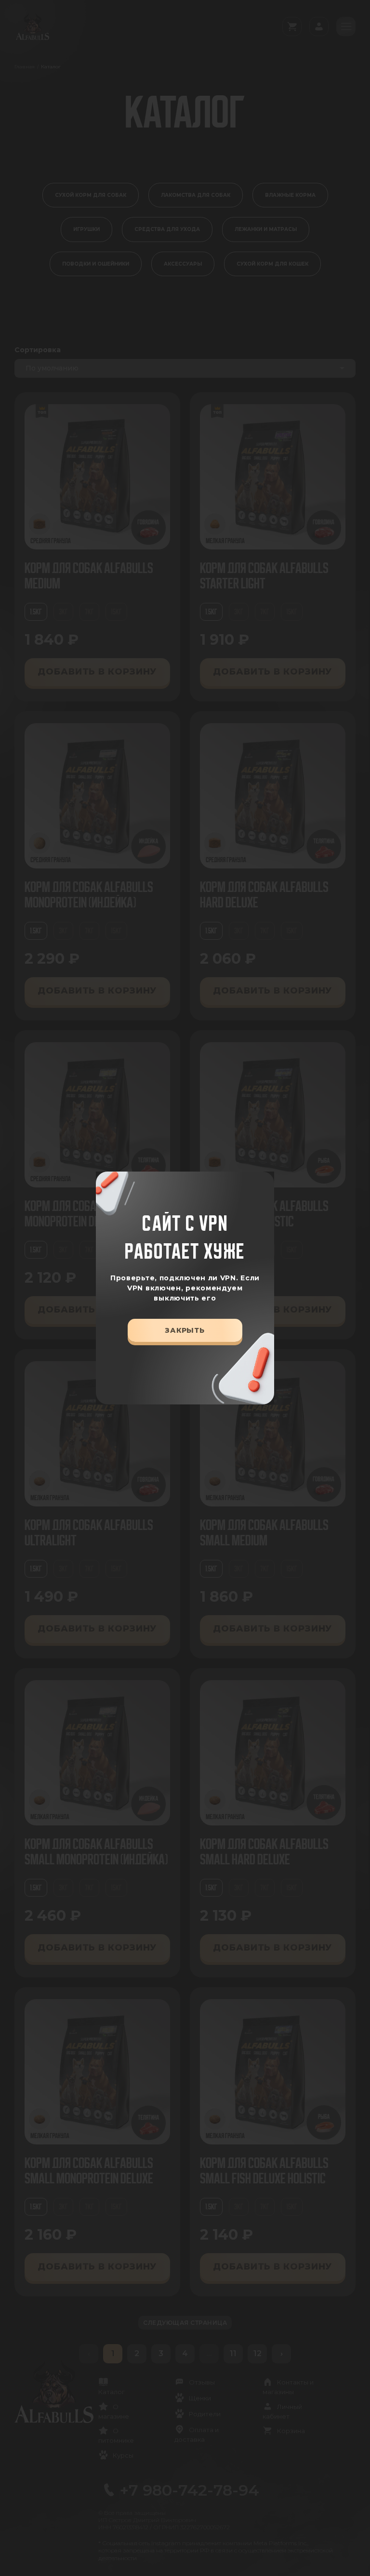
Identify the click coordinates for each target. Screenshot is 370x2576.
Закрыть (185, 1330)
